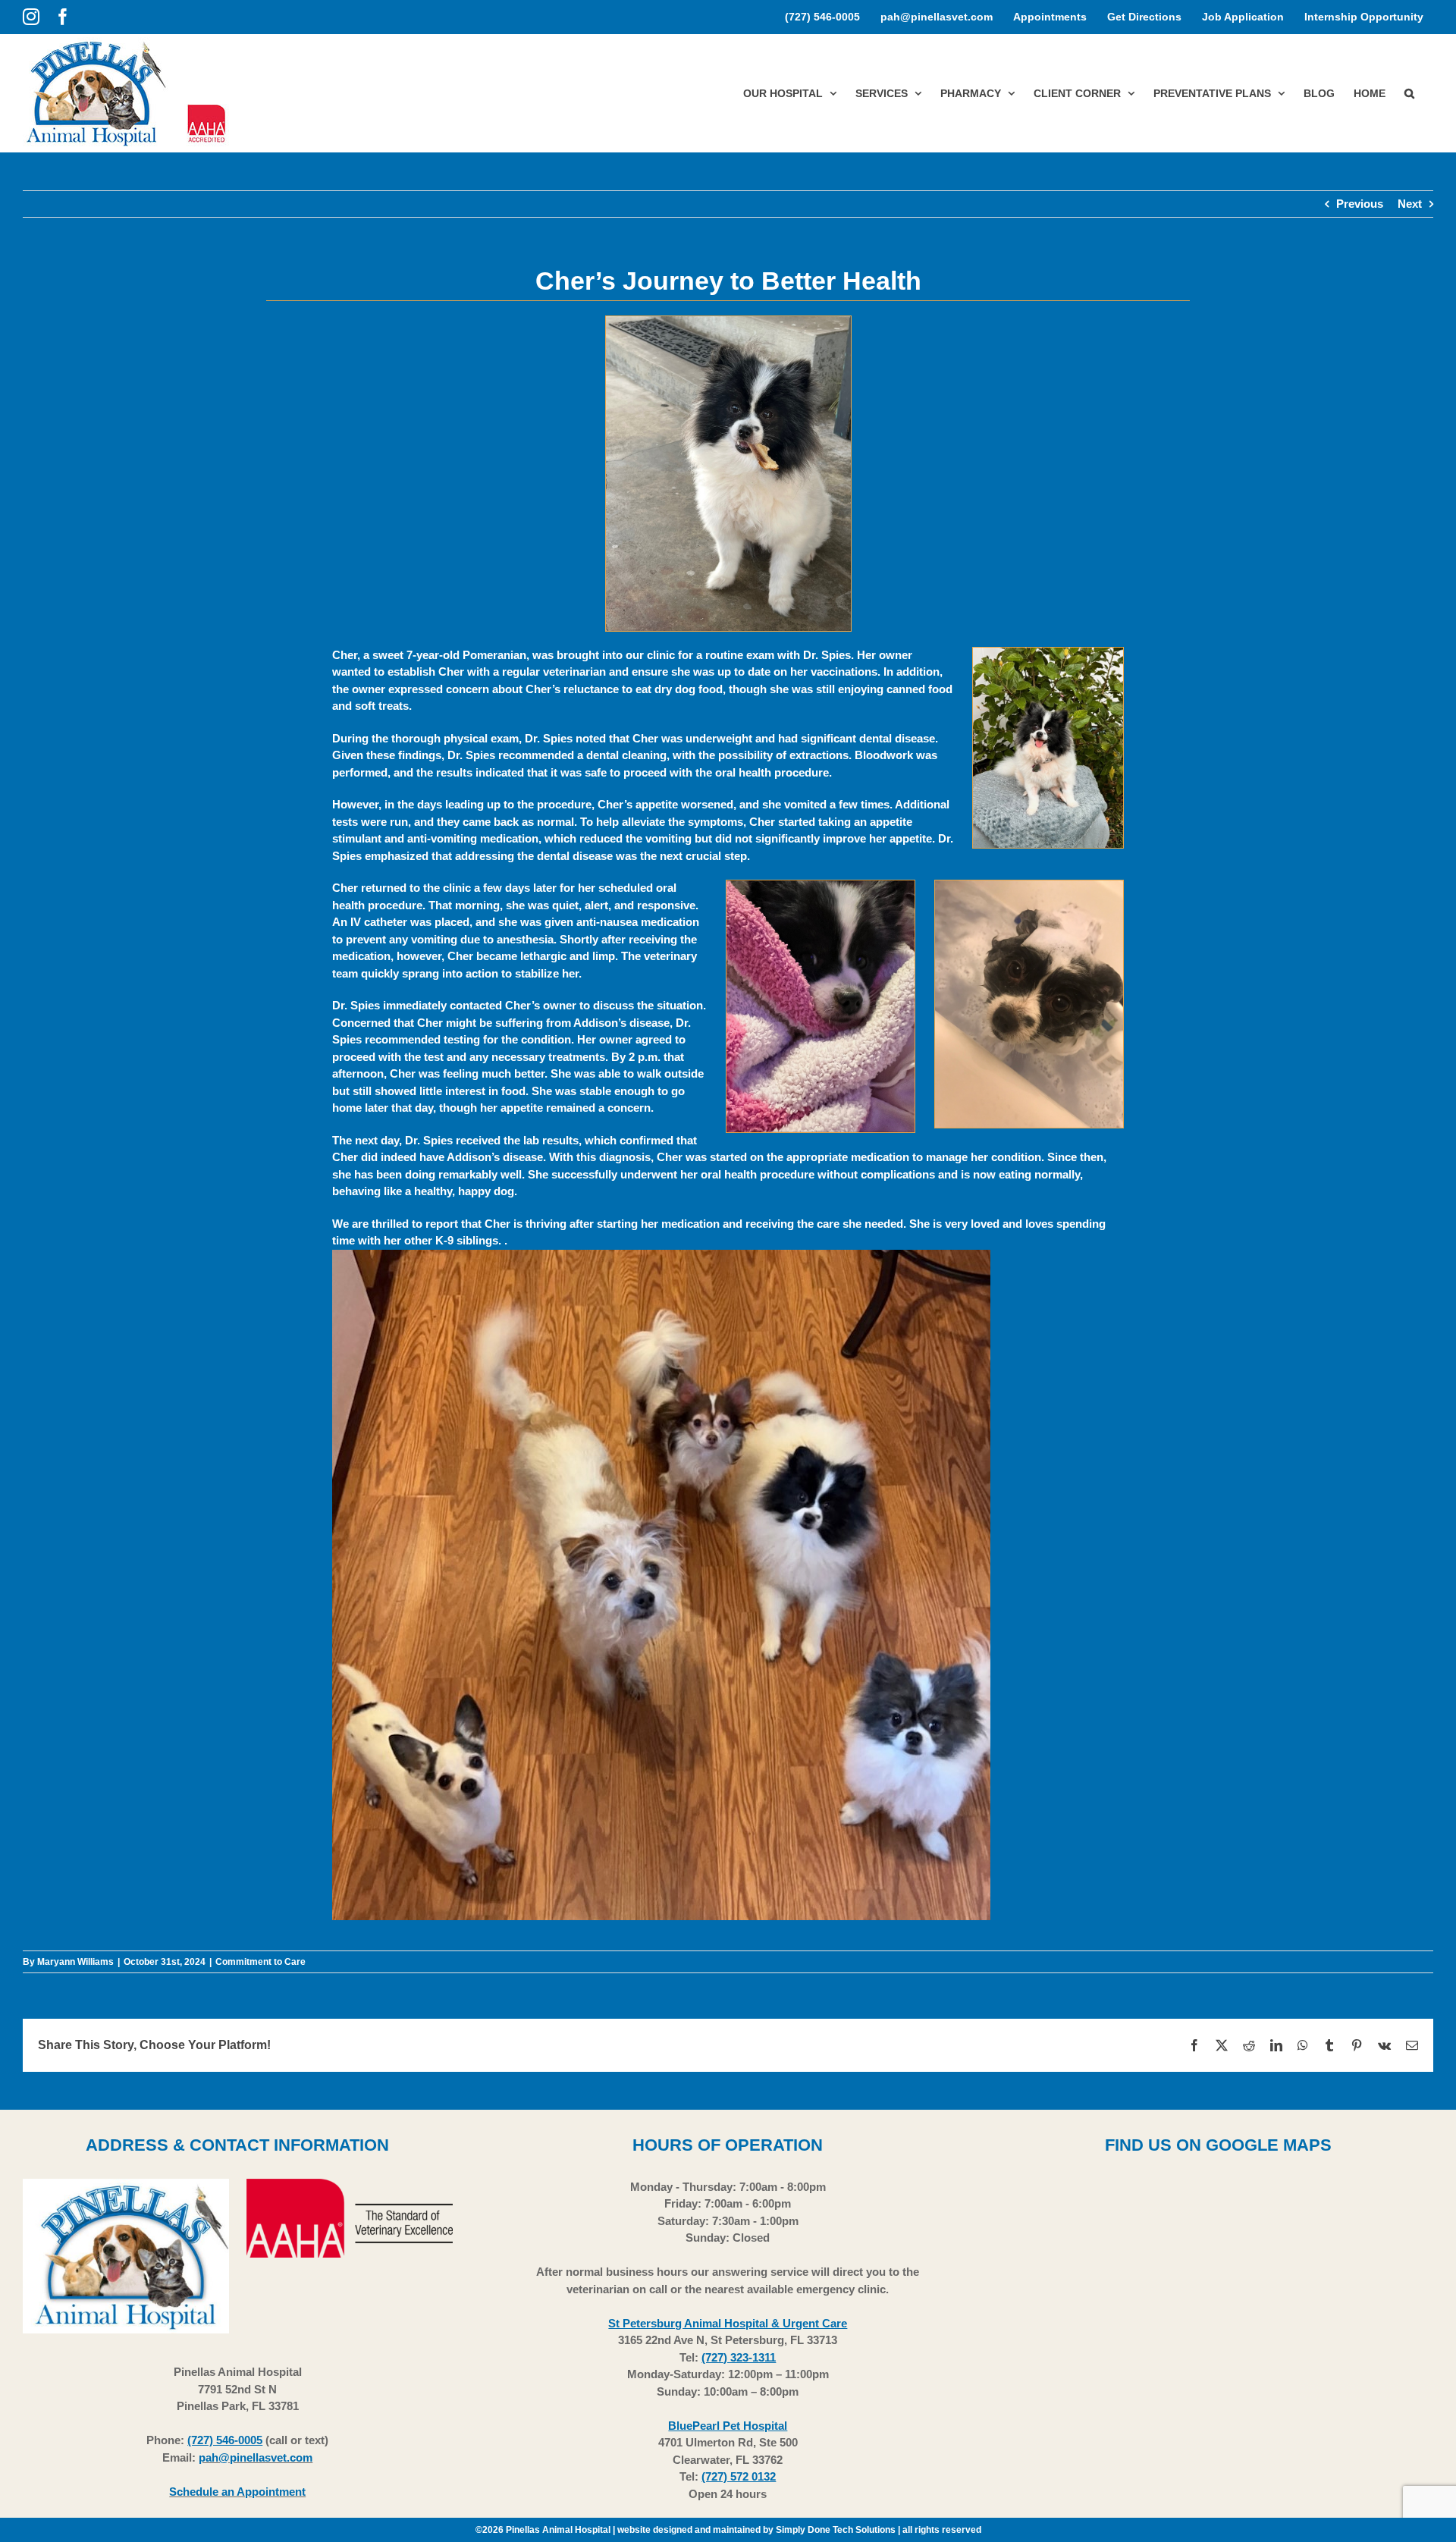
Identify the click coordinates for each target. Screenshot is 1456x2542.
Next (1410, 204)
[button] (1409, 93)
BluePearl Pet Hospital (728, 2426)
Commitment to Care (260, 1962)
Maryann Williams (75, 1962)
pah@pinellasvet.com (256, 2457)
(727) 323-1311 (739, 2357)
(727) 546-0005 (225, 2440)
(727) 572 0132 (739, 2476)
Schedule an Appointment (237, 2492)
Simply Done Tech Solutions (836, 2530)
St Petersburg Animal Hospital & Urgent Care (728, 2323)
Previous (1360, 204)
